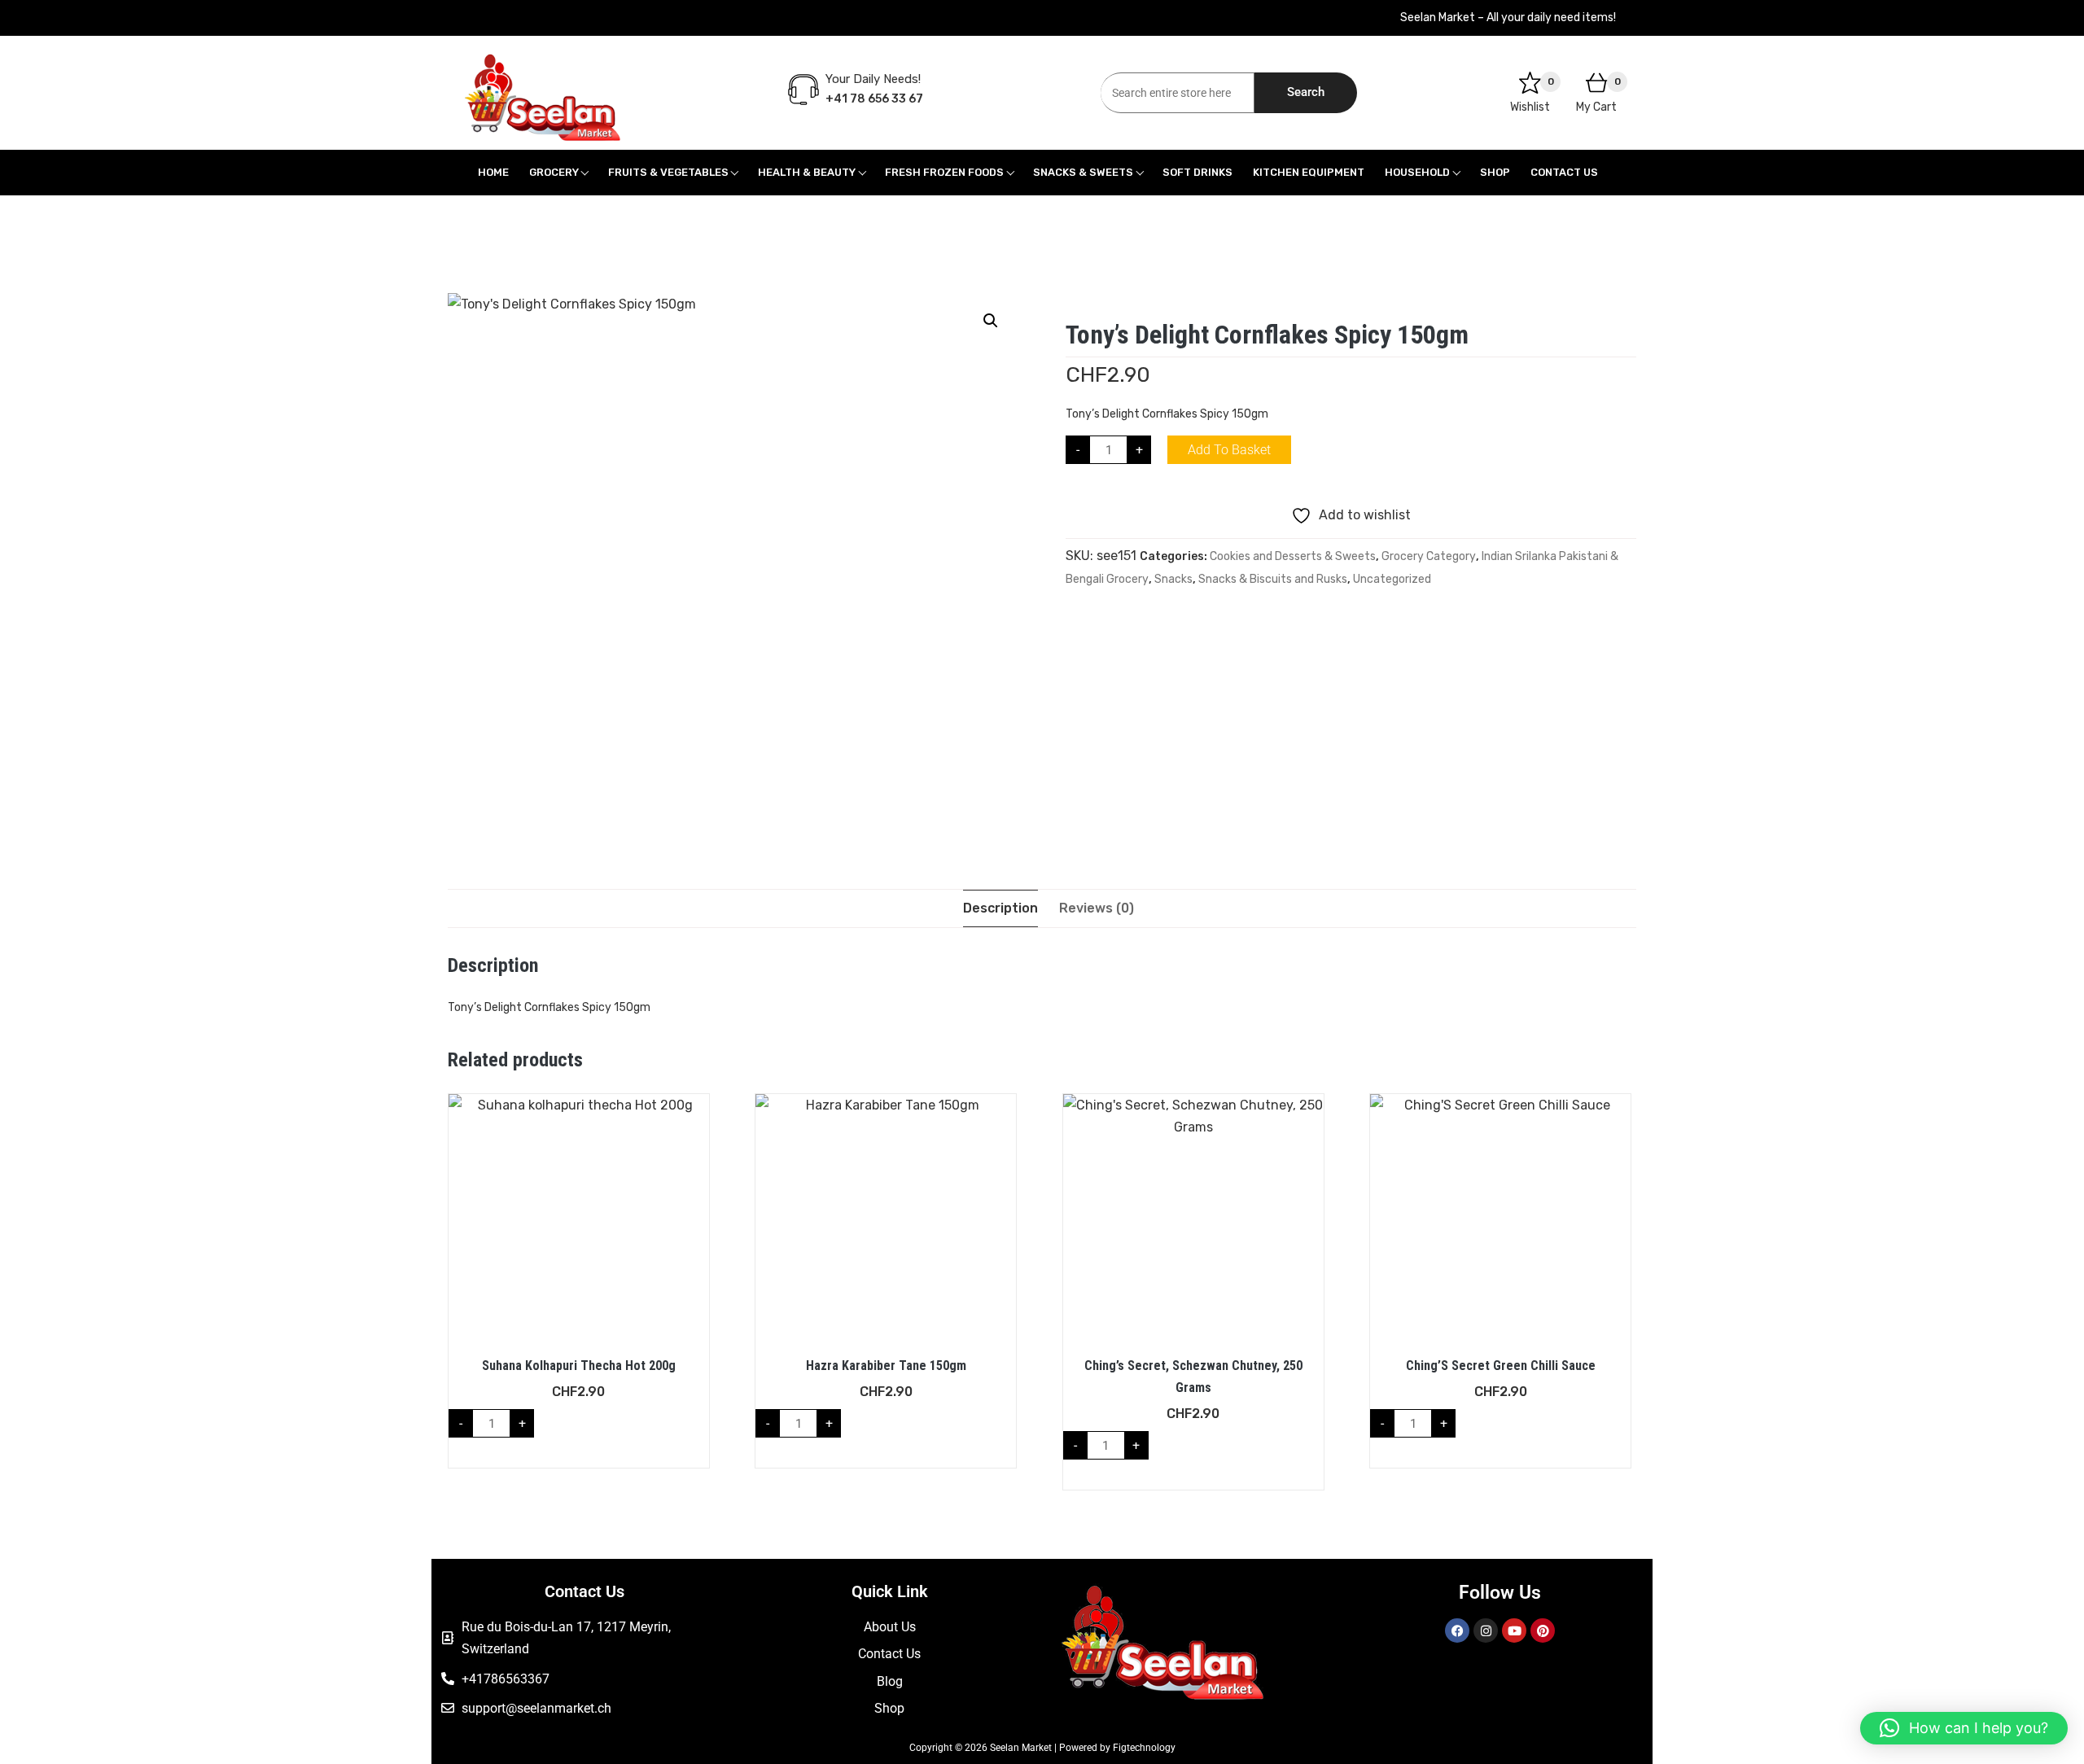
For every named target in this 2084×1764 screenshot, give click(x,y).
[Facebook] (1457, 1630)
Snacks (1173, 579)
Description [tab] (1000, 908)
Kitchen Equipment (1309, 172)
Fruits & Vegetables (668, 172)
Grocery (554, 172)
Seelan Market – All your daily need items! (1508, 18)
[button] (991, 321)
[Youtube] (1514, 1630)
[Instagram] (1486, 1630)
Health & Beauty (807, 172)
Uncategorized (1392, 579)
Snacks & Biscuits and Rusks (1273, 579)
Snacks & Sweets (1083, 172)
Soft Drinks (1197, 172)
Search (1306, 92)
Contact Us (1564, 172)
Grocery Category (1429, 556)
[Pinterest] (1543, 1630)
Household (1417, 172)
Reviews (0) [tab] (1097, 908)
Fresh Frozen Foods (944, 172)
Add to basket (1229, 450)
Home (493, 172)
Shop (1495, 172)
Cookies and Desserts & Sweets (1293, 556)
